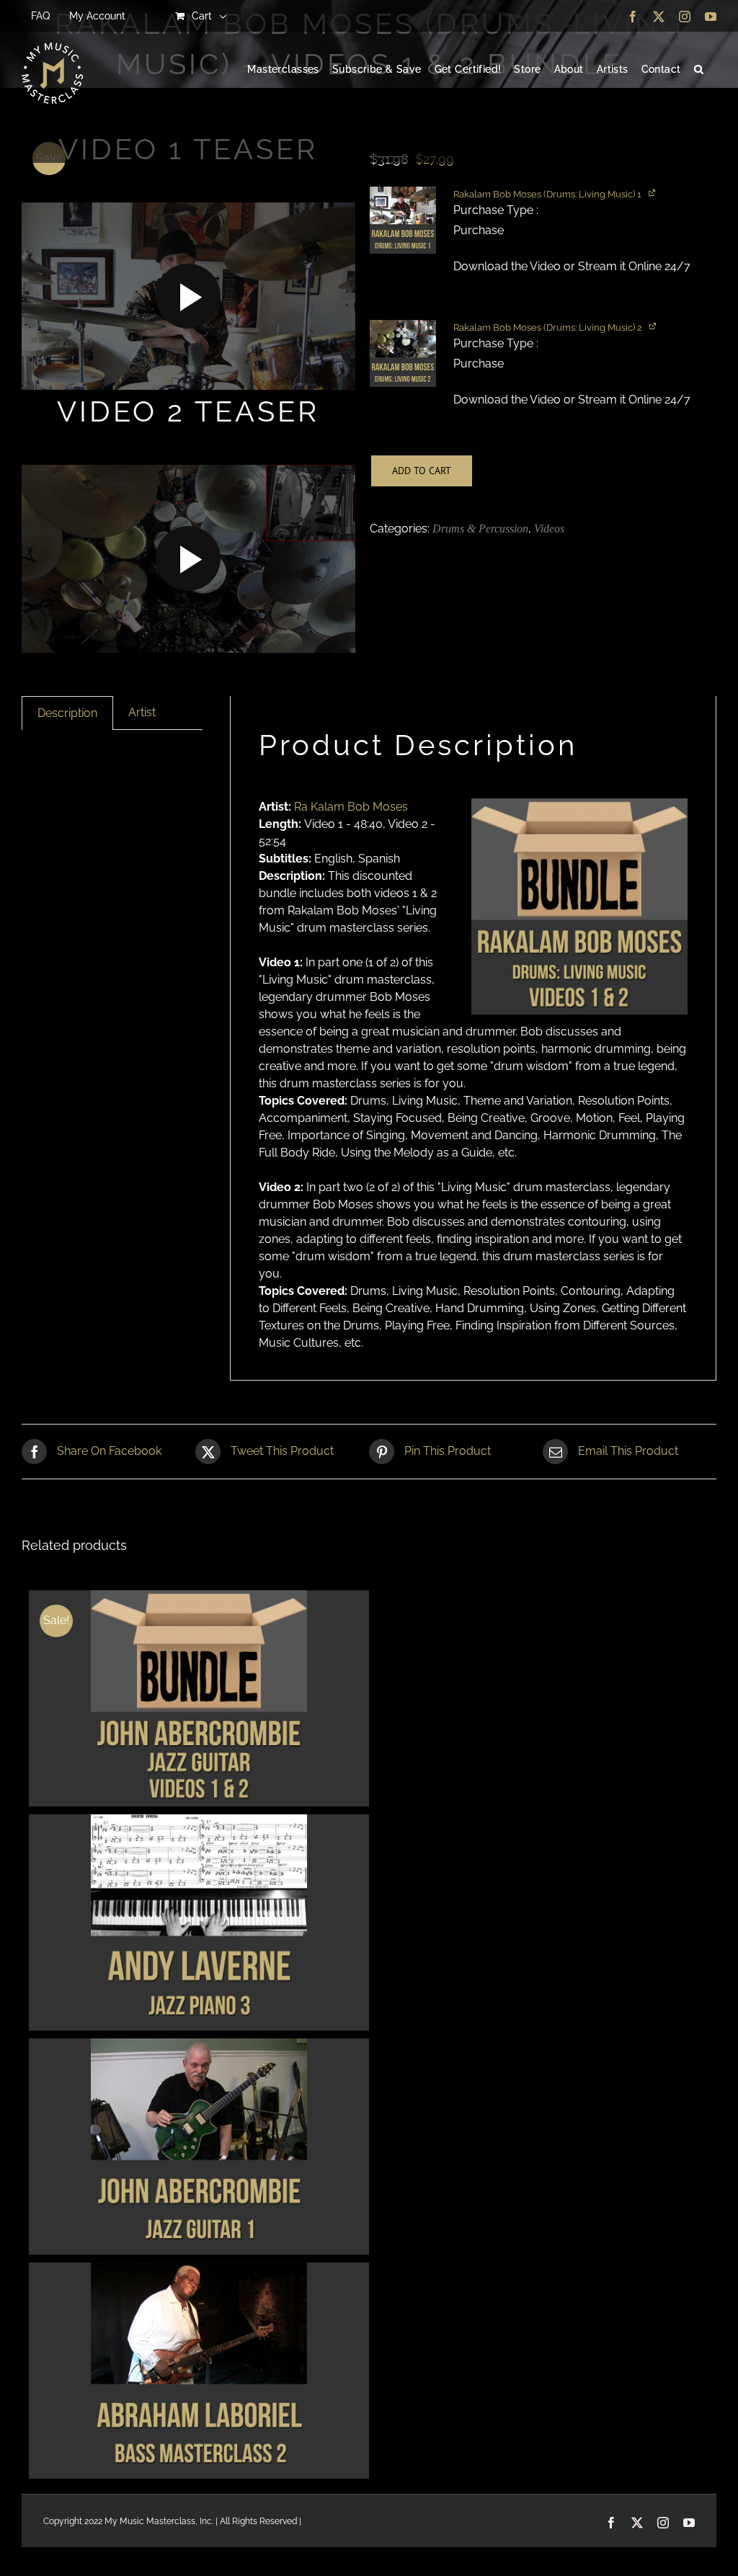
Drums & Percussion (480, 529)
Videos (549, 529)
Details (199, 1700)
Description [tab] (67, 713)
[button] (699, 70)
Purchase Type (495, 210)
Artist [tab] (142, 712)
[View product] (653, 192)
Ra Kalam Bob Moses (351, 807)
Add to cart (422, 471)
